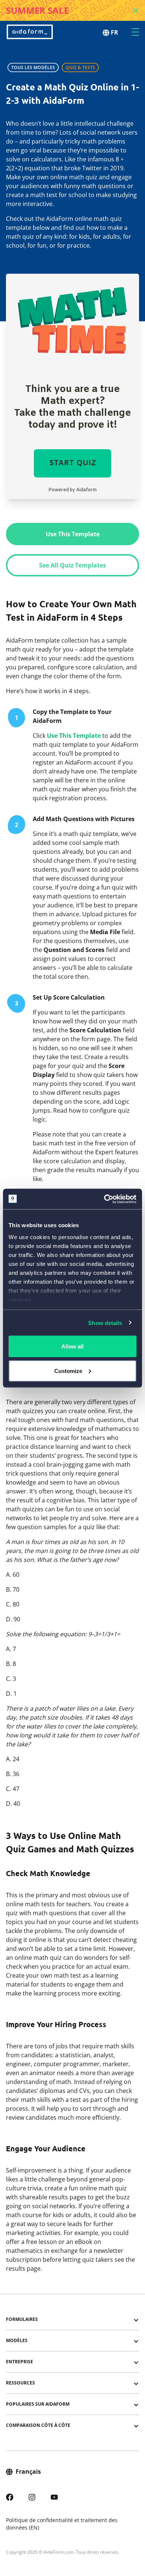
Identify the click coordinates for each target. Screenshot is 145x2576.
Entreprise (20, 2362)
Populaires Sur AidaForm (38, 2404)
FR (115, 32)
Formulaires (22, 2319)
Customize (68, 1371)
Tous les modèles (33, 67)
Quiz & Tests (80, 67)
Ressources (20, 2383)
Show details (105, 1323)
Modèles (17, 2340)
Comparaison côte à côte (38, 2425)
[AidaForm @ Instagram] (32, 2496)
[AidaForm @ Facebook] (10, 2496)
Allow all (72, 1346)
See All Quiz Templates (72, 565)
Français (28, 2472)
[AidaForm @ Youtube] (54, 2496)
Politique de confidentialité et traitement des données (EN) (62, 2524)
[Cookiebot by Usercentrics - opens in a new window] (104, 1199)
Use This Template (73, 534)
